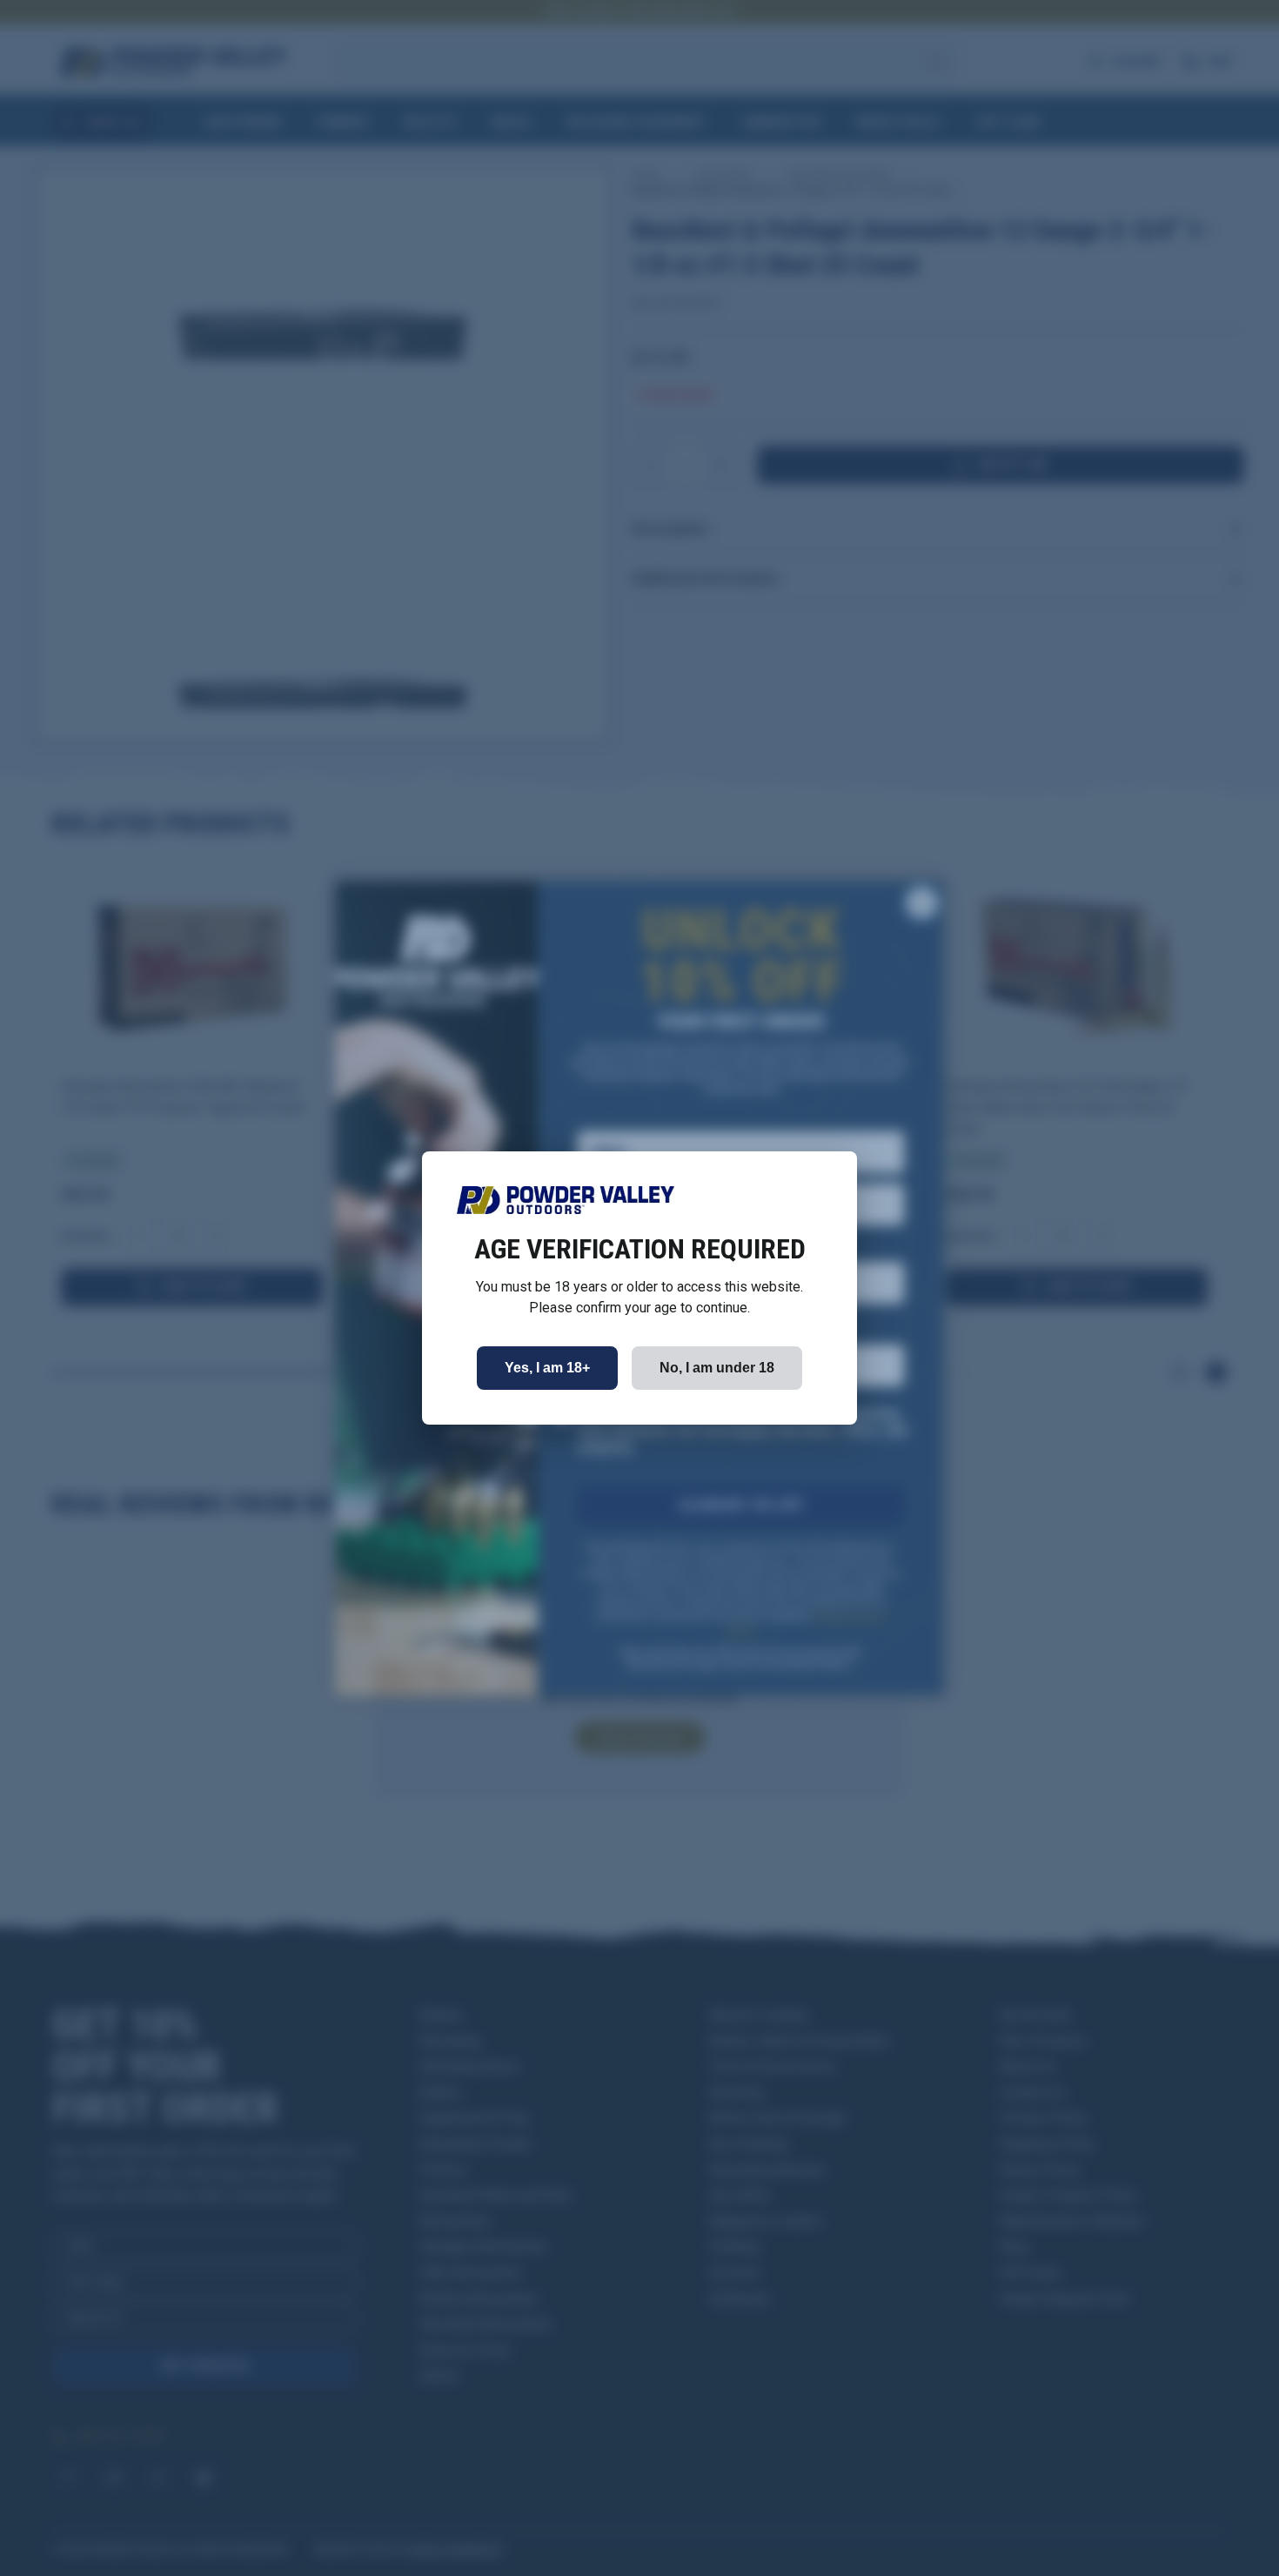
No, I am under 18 (717, 1368)
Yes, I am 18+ (547, 1368)
